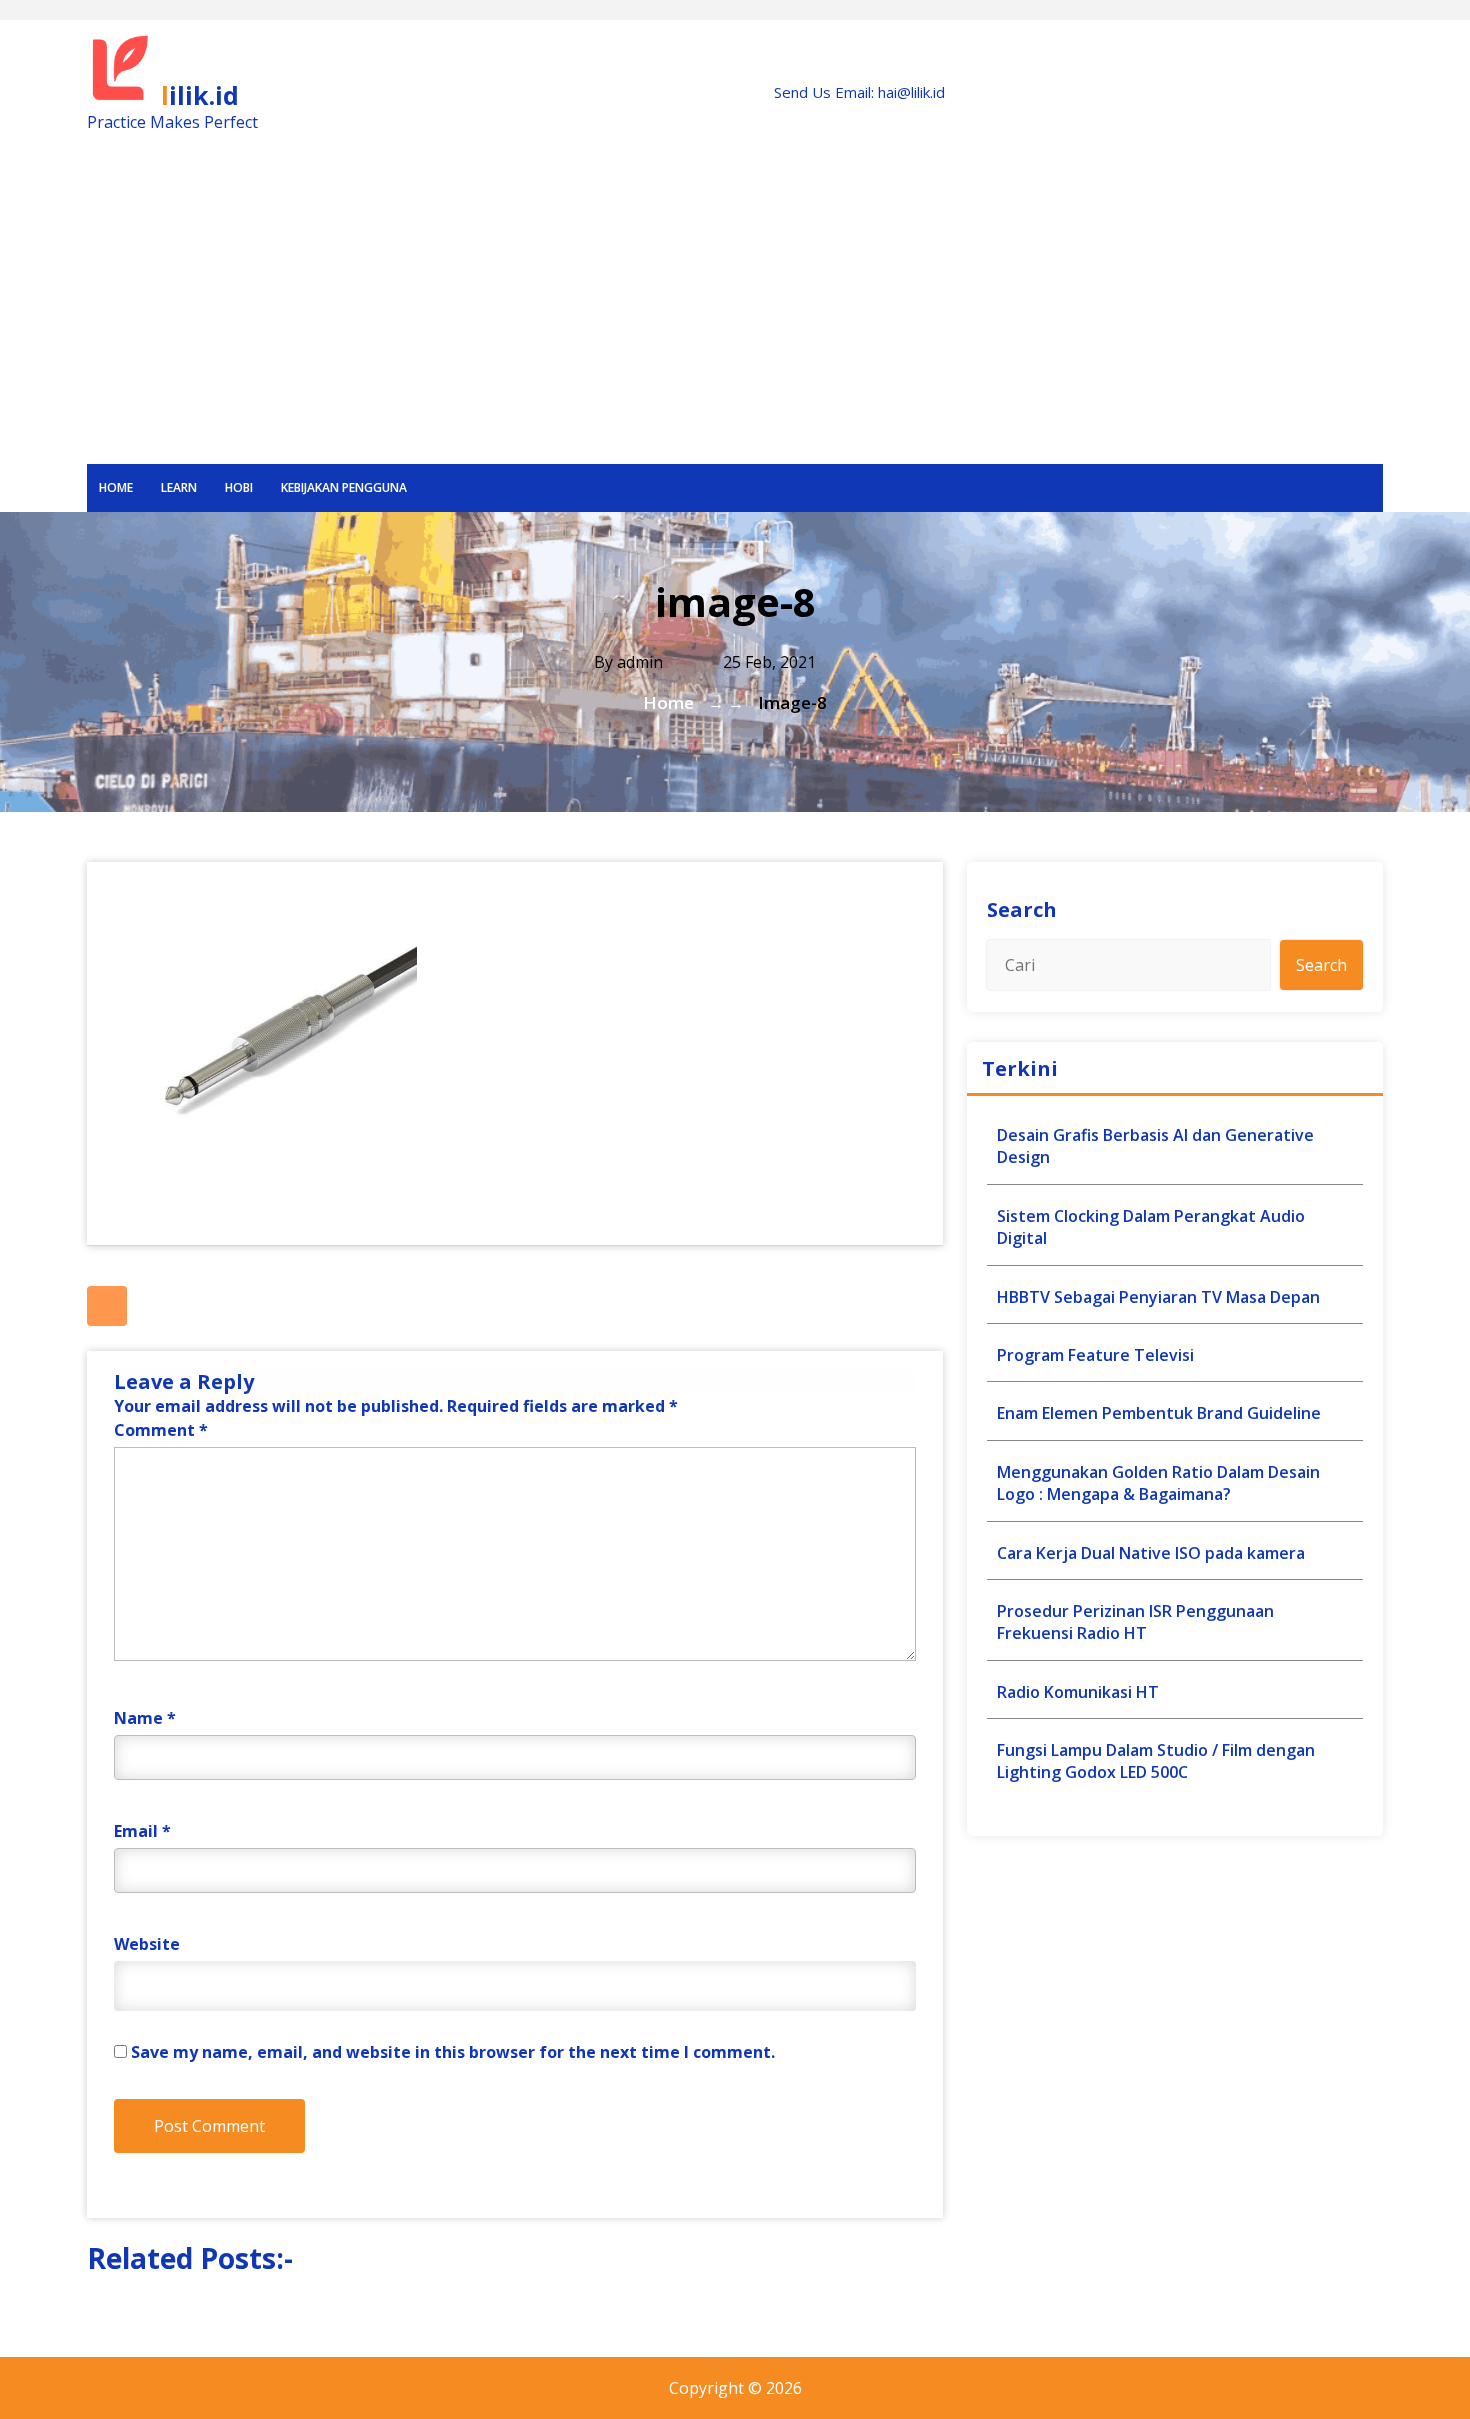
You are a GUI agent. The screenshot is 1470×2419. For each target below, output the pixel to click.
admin (640, 662)
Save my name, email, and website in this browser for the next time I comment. (453, 2052)
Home (116, 487)
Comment (161, 1430)
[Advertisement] (735, 314)
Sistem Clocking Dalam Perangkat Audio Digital (1151, 1227)
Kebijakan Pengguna (344, 487)
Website (147, 1944)
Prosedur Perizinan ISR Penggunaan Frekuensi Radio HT (1135, 1622)
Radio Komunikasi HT (1078, 1692)
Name (145, 1718)
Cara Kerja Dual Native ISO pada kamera (1151, 1553)
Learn (179, 487)
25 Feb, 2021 (767, 662)
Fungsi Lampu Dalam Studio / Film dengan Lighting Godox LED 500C (1156, 1761)
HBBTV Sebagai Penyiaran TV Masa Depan (1158, 1297)
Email (142, 1831)
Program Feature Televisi (1095, 1355)
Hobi (239, 487)
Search (1022, 909)
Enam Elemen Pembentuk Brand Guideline (1159, 1413)
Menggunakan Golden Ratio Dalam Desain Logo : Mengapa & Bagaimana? (1158, 1483)
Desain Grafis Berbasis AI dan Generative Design (1155, 1146)
